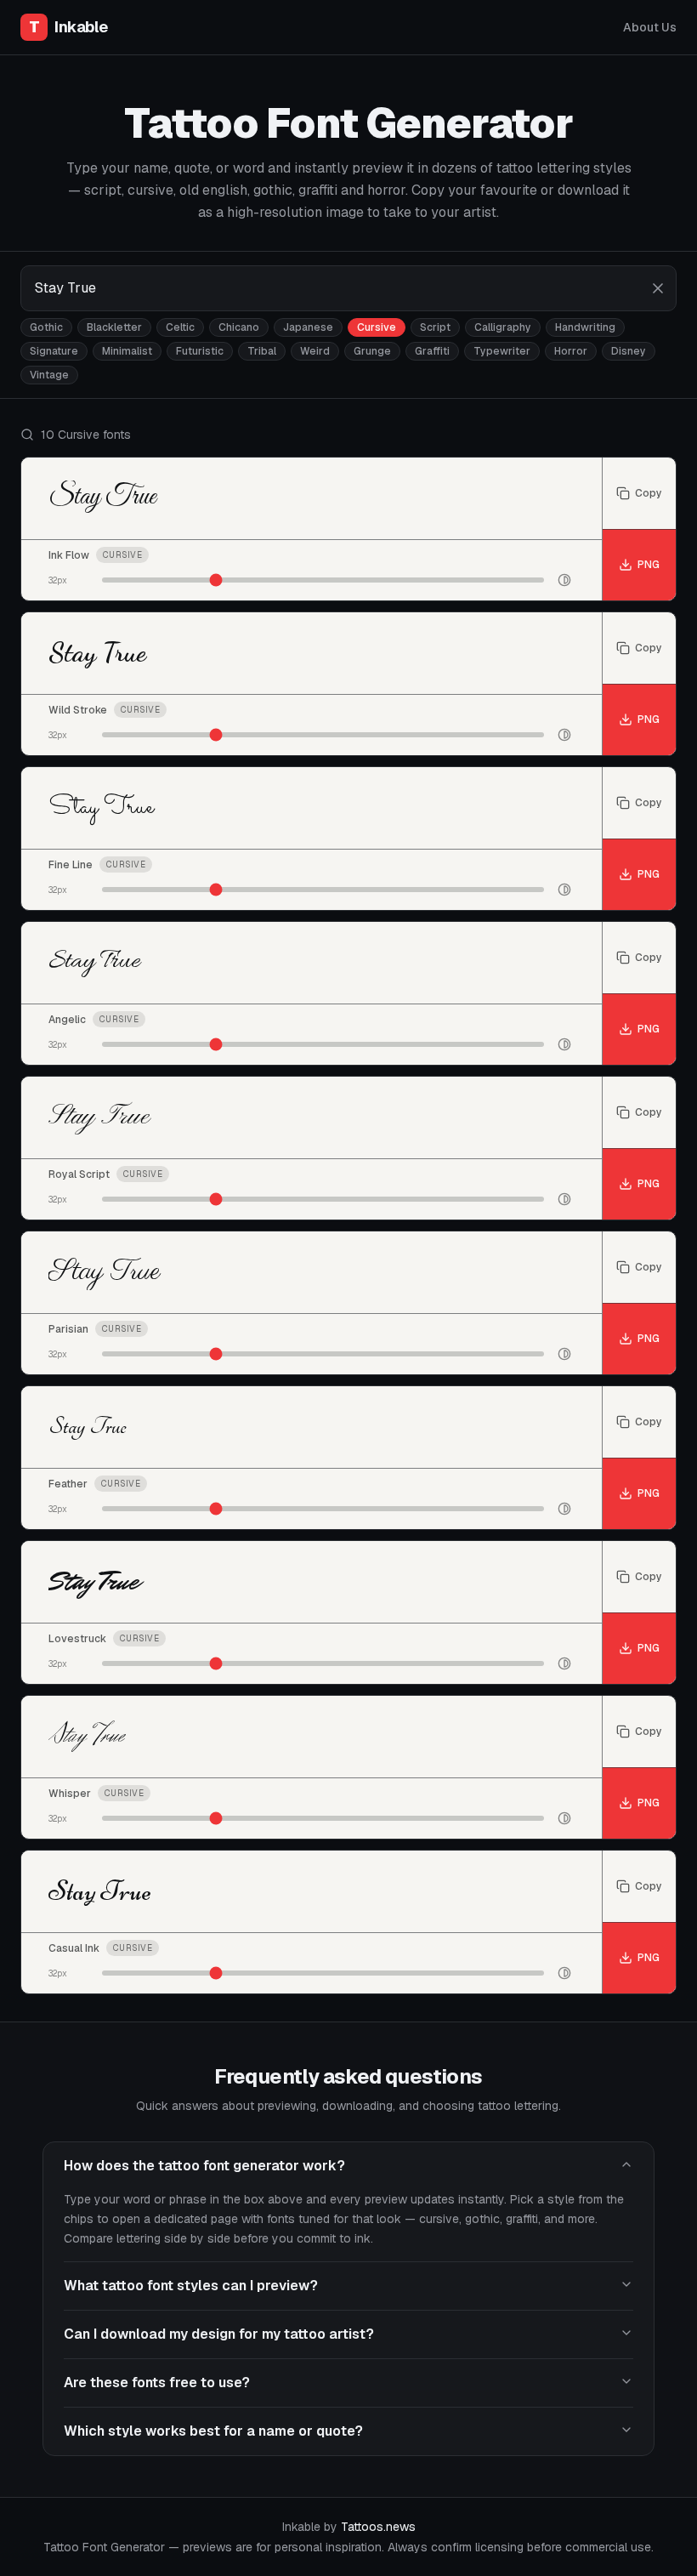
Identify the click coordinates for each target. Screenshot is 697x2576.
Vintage (49, 375)
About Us (650, 27)
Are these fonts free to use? (157, 2383)
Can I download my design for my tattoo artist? (219, 2334)
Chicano (239, 327)
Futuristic (200, 351)
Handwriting (585, 327)
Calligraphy (503, 327)
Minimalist (127, 351)
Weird (315, 351)
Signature (54, 351)
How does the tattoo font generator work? (204, 2166)
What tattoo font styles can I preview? (191, 2286)
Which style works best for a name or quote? (213, 2431)
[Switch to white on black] (564, 580)
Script (435, 327)
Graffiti (432, 351)
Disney (629, 351)
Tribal (262, 351)
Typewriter (502, 351)
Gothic (46, 327)
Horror (571, 351)
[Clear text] (658, 288)
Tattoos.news (378, 2527)
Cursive (377, 327)
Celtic (180, 327)
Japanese (308, 327)
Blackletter (114, 327)
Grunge (372, 351)
